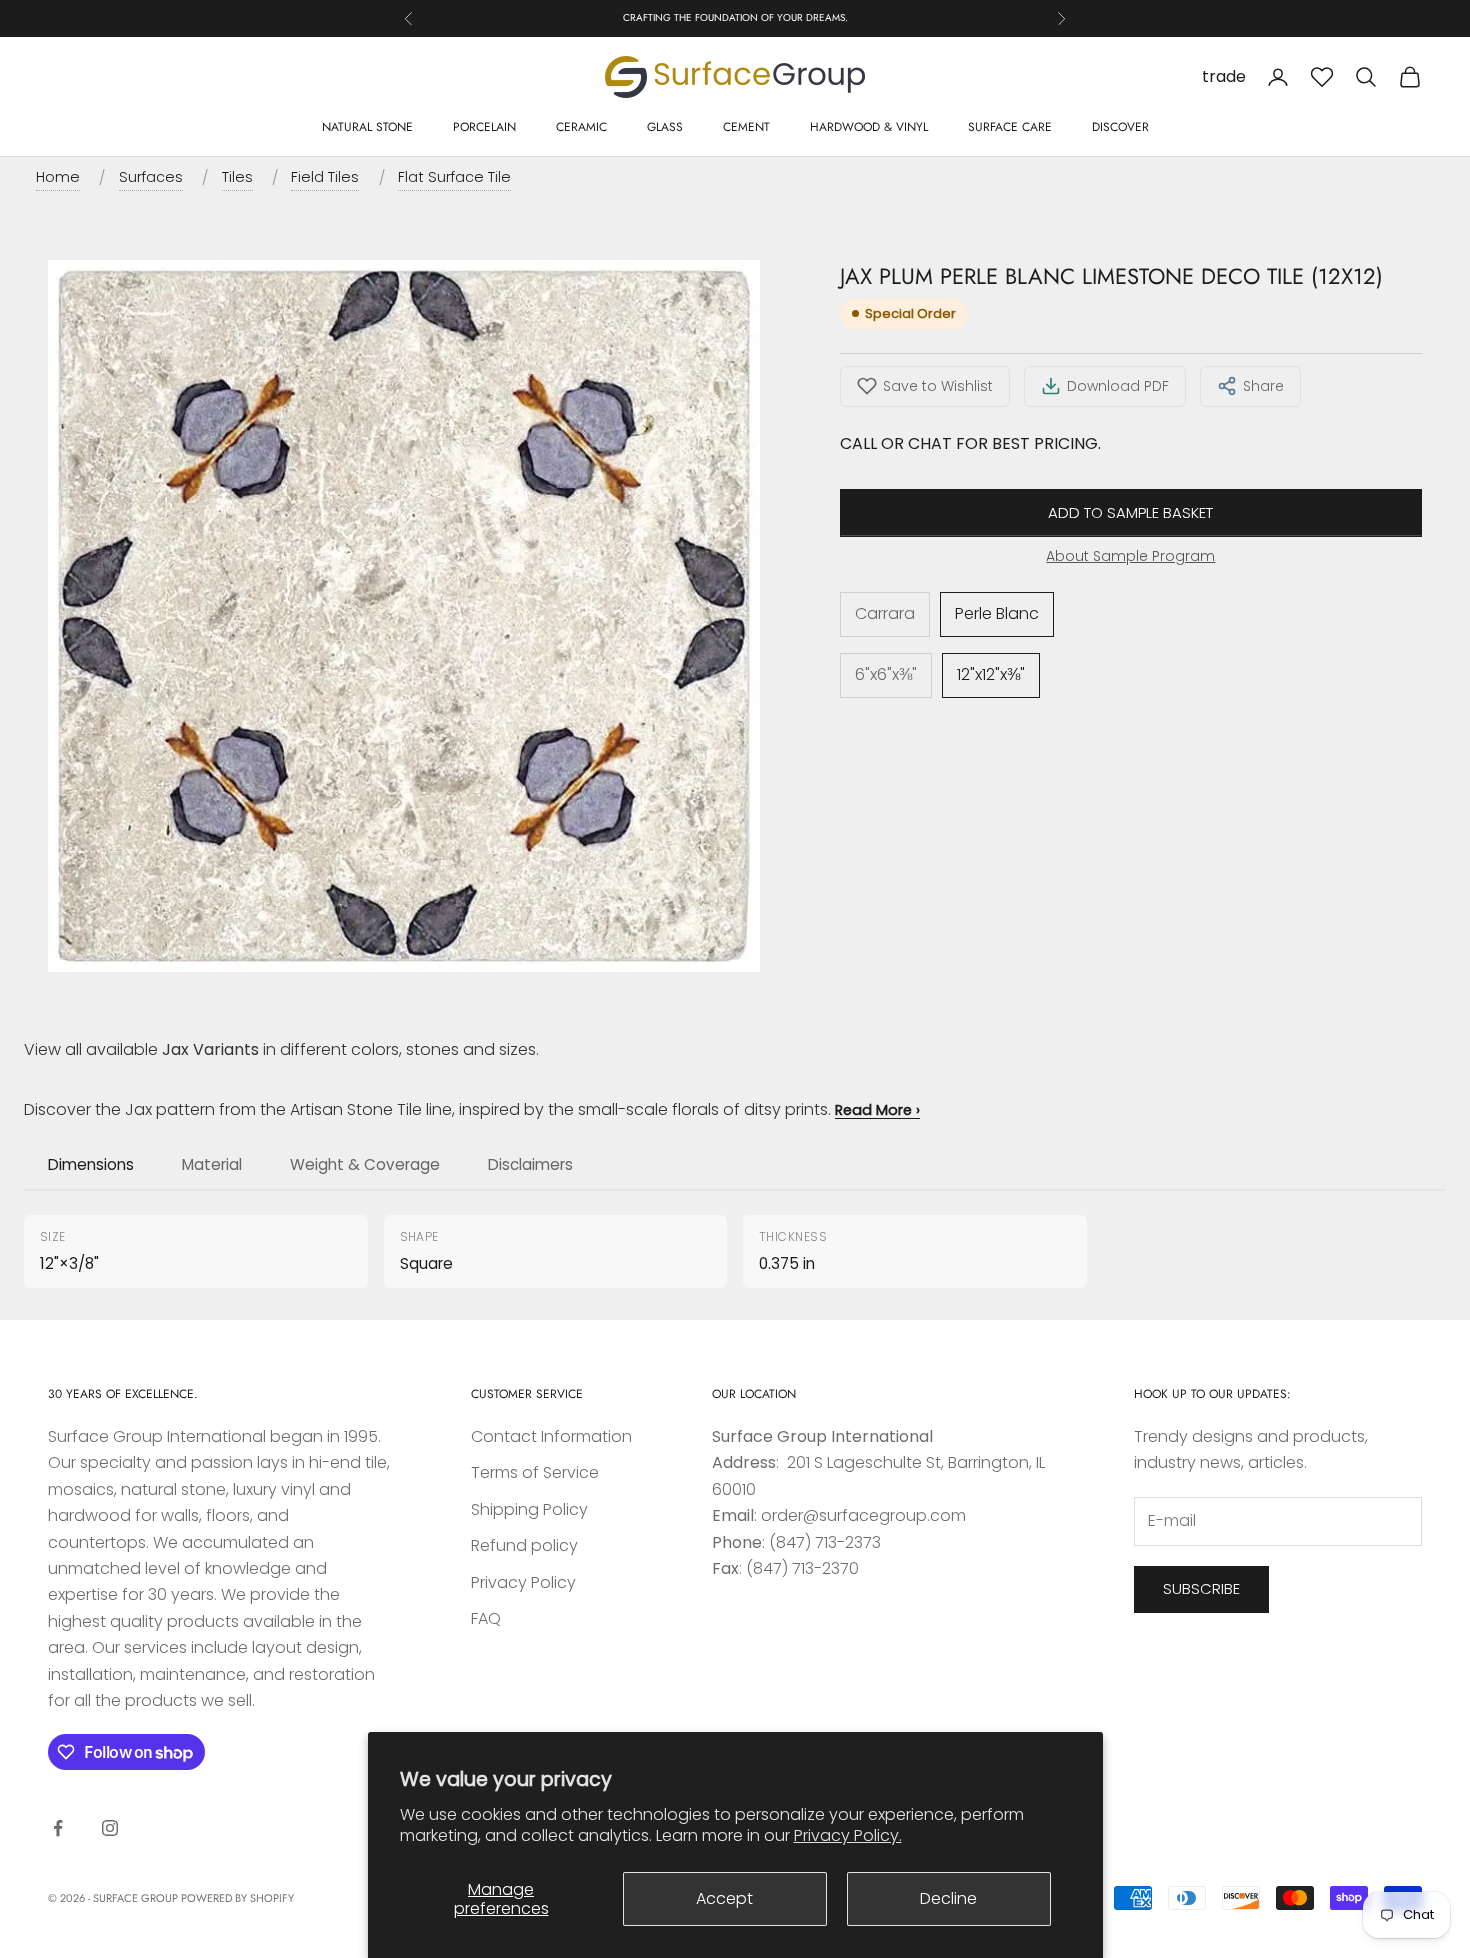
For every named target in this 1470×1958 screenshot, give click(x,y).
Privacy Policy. (848, 1835)
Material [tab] (212, 1164)
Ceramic (581, 127)
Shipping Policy (529, 1509)
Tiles (237, 177)
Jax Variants (210, 1049)
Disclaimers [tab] (530, 1164)
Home (58, 177)
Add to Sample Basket (1130, 512)
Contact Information (551, 1436)
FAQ (486, 1618)
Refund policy (524, 1545)
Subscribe (1201, 1588)
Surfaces (151, 177)
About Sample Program (1130, 556)
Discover (1120, 127)
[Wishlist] (1322, 77)
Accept (724, 1898)
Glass (665, 127)
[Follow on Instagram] (110, 1828)
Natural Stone (367, 127)
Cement (746, 127)
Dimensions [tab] (91, 1164)
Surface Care (1010, 127)
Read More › (877, 1110)
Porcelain (484, 127)
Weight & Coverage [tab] (365, 1164)
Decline (948, 1898)
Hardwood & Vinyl (869, 127)
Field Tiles (325, 177)
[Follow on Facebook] (58, 1828)
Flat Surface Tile (454, 177)
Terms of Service (535, 1472)
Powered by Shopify (237, 1898)
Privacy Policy (523, 1582)
